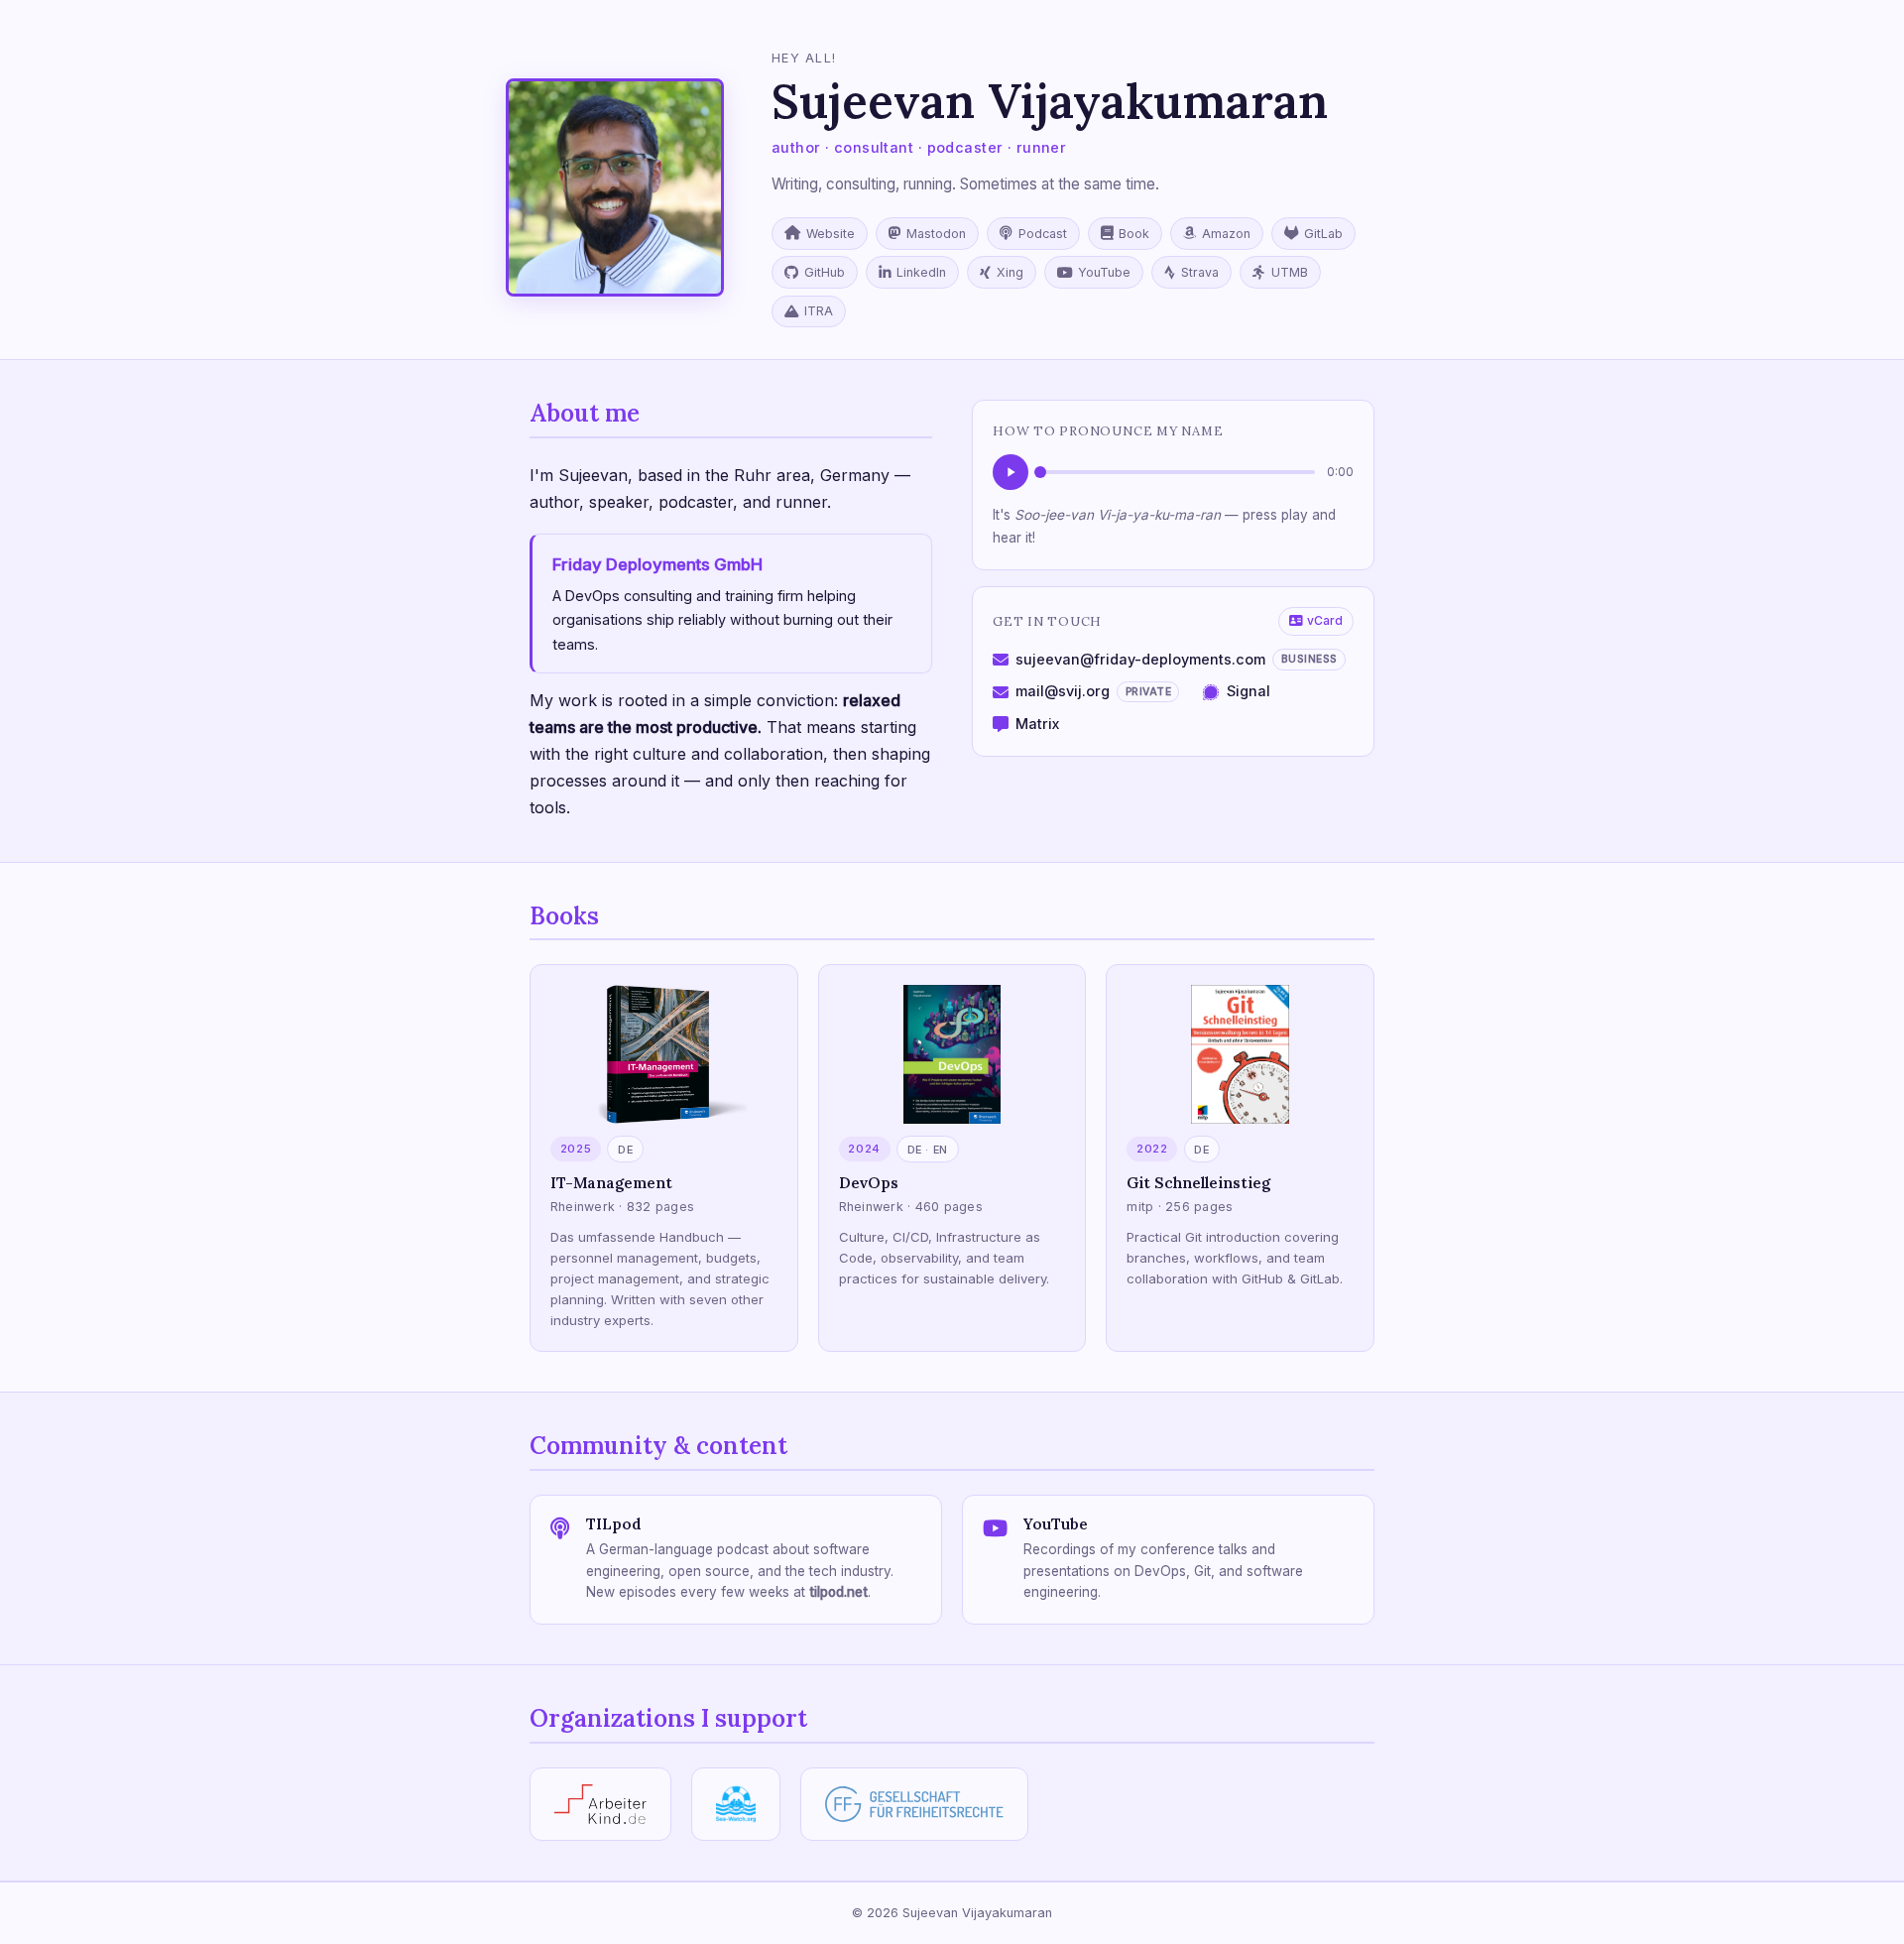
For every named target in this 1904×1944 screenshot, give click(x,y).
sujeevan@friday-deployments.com (1177, 659)
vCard (1325, 620)
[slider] (1178, 472)
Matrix (1037, 724)
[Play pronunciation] (1011, 472)
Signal (1248, 691)
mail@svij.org (1093, 691)
